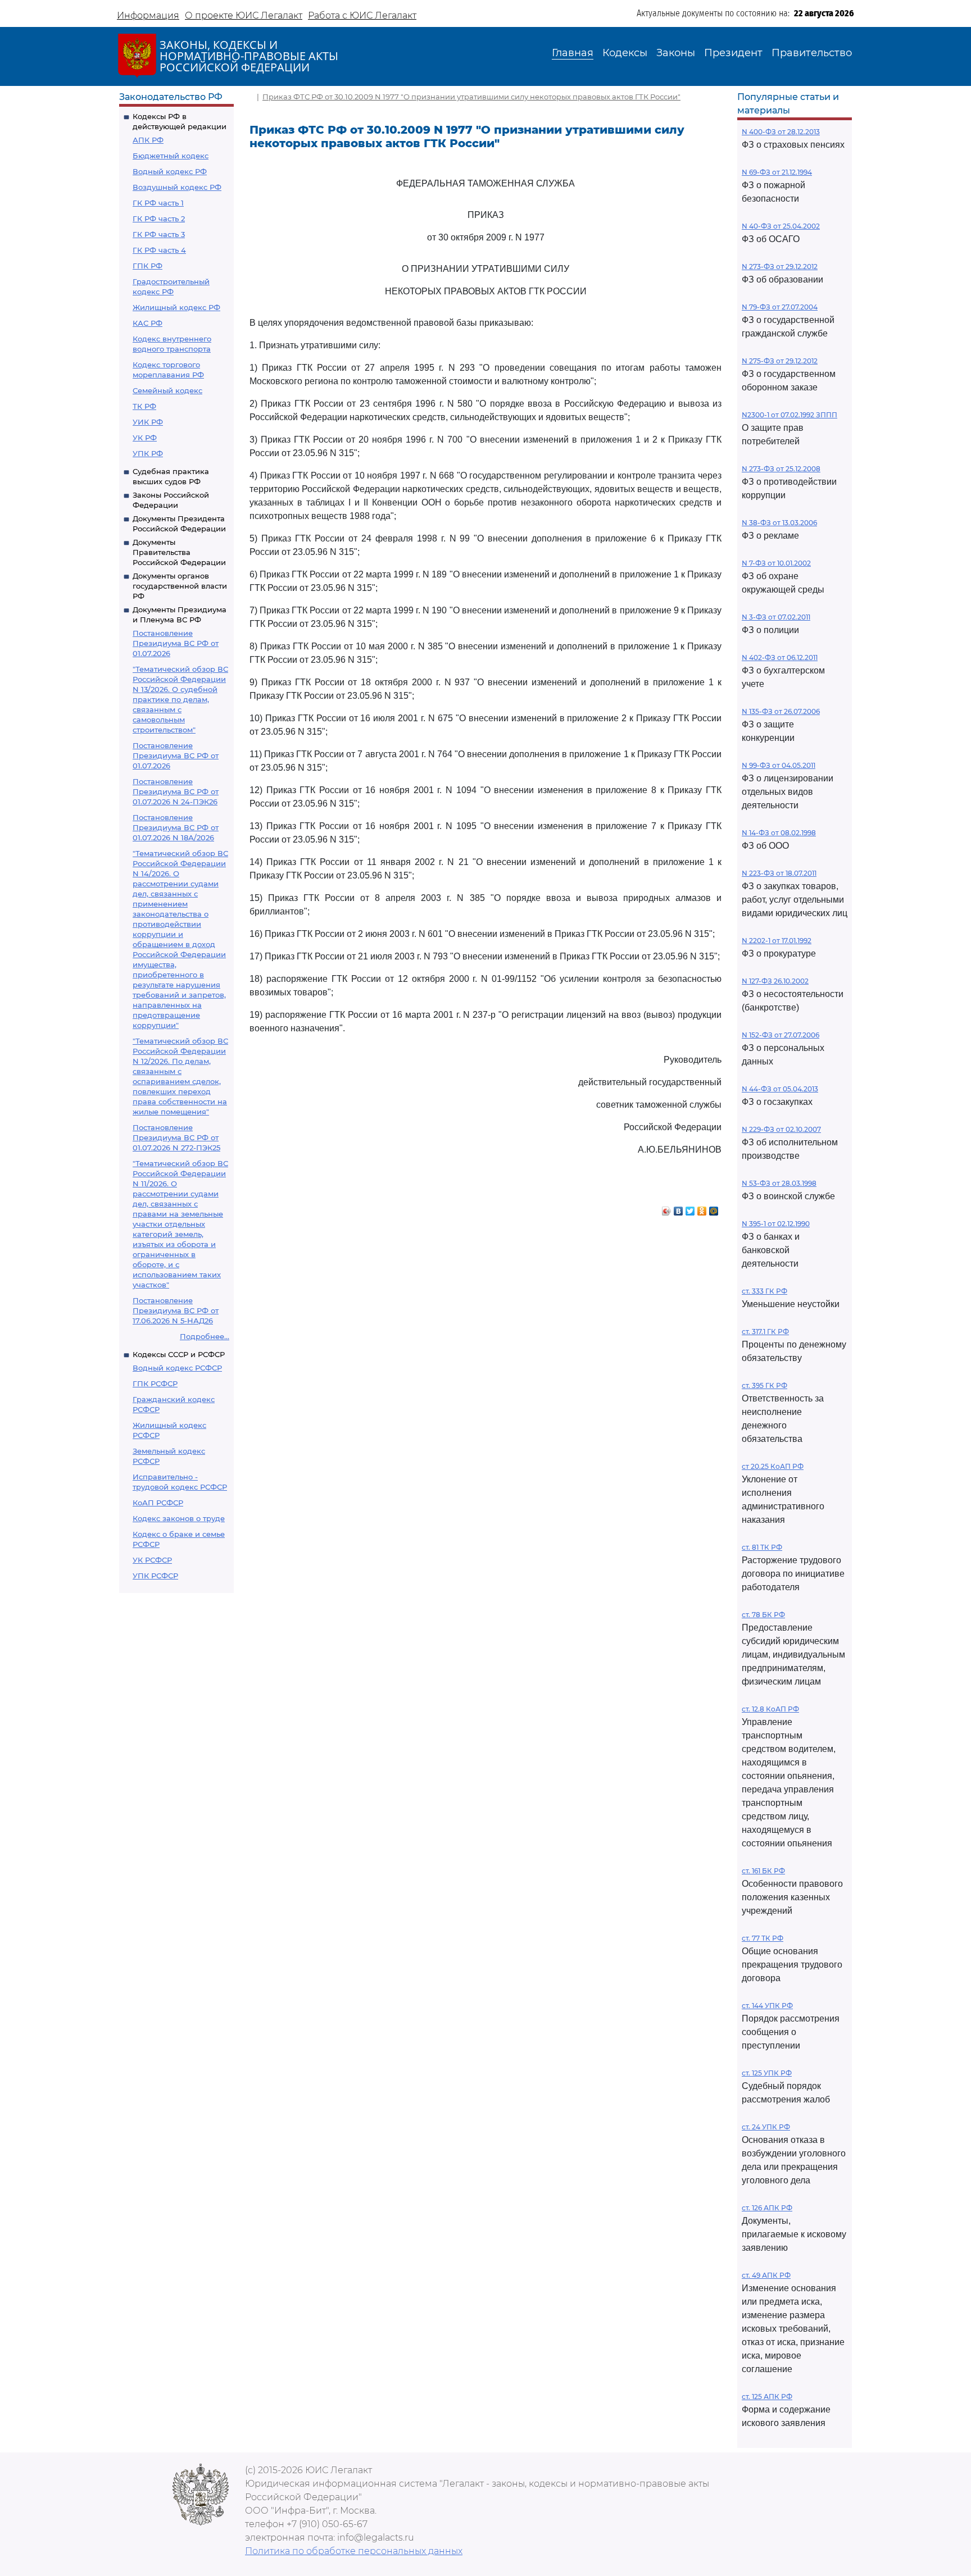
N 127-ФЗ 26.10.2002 (775, 981)
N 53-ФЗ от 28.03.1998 (779, 1183)
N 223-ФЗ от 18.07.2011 (779, 873)
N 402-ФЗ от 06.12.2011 (780, 657)
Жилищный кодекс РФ (176, 307)
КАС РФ (148, 323)
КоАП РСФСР (158, 1503)
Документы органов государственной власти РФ (180, 586)
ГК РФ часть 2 (159, 219)
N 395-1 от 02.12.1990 (776, 1224)
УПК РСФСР (155, 1576)
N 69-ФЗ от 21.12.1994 (777, 172)
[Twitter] (690, 1208)
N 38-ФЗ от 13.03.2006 (779, 523)
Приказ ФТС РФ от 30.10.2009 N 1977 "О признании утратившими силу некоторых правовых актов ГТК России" (471, 97)
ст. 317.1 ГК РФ (765, 1332)
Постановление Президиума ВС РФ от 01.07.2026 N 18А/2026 (176, 827)
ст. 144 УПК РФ (767, 2006)
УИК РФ (148, 422)
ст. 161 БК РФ (763, 1871)
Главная (573, 53)
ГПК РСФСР (155, 1383)
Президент (733, 53)
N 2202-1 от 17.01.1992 (777, 941)
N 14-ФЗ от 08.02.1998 (779, 833)
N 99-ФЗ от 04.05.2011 (779, 765)
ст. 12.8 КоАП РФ (770, 1709)
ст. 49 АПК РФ (766, 2275)
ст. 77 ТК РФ (763, 1938)
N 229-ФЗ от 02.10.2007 (781, 1129)
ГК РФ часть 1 (158, 203)
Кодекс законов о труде (179, 1518)
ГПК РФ (148, 266)
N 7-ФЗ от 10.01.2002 (776, 563)
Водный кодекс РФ (170, 171)
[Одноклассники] (702, 1208)
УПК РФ (148, 453)
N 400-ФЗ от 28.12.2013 (781, 132)
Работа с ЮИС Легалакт (362, 15)
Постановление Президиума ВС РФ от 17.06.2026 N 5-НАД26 (176, 1310)
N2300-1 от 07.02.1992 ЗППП (789, 415)
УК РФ (145, 438)
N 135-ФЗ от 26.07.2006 (781, 711)
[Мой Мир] (714, 1208)
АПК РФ (148, 140)
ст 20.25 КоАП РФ (773, 1466)
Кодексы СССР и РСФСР (179, 1354)
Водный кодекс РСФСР (177, 1368)
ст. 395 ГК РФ (764, 1385)
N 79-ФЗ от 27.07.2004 (780, 307)
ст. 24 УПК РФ (766, 2127)
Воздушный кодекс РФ (177, 187)
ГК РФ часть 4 (159, 250)
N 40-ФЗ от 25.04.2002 (781, 226)
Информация (148, 15)
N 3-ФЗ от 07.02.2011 (776, 617)
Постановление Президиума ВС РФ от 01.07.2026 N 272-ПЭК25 (176, 1137)
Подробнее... (205, 1336)
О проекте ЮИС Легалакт (244, 15)
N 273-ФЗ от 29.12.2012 (780, 267)
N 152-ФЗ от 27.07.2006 (781, 1035)
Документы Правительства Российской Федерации (179, 552)
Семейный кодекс (167, 390)
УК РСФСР (152, 1560)
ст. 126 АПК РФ (767, 2208)
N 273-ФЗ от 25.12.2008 (781, 469)
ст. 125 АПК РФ (767, 2397)
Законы (676, 53)
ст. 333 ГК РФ (764, 1291)
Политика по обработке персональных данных (354, 2551)
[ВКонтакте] (679, 1208)
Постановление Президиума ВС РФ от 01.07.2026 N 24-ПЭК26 (176, 791)
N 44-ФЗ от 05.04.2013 (780, 1089)
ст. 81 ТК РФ (762, 1547)
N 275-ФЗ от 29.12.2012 (780, 361)
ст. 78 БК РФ (763, 1615)
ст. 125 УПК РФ (767, 2073)
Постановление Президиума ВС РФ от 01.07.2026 (176, 643)
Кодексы (625, 53)
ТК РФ (144, 406)
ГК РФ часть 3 (159, 234)
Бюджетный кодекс (171, 156)
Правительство (812, 53)
